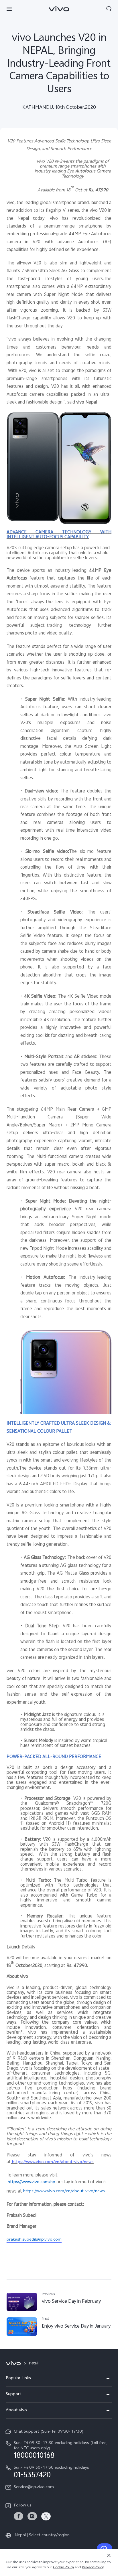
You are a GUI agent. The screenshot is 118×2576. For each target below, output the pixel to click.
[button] (9, 9)
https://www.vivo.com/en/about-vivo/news (52, 2162)
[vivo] (14, 2364)
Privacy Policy (93, 2568)
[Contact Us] (105, 2549)
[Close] (109, 2555)
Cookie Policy (63, 2568)
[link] (18, 2516)
